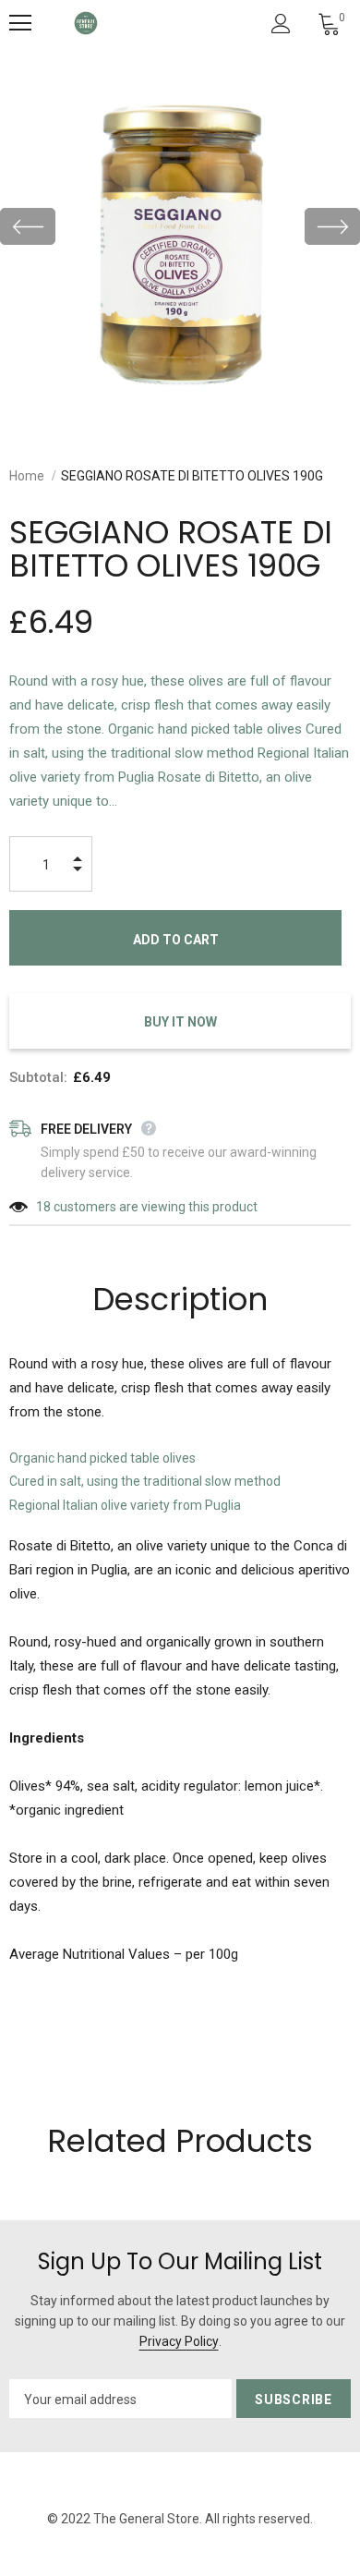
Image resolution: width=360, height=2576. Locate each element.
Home (27, 476)
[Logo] (86, 23)
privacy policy (179, 2341)
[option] (180, 226)
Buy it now (180, 1022)
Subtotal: (38, 1077)
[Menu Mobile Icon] (20, 23)
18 (43, 1207)
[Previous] (28, 226)
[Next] (332, 226)
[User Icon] (281, 24)
